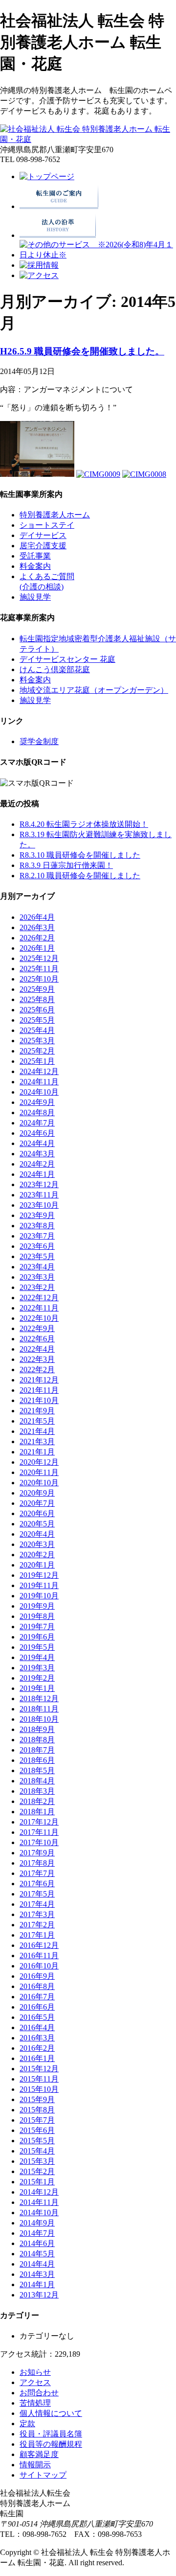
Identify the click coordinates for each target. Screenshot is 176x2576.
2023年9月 (37, 1215)
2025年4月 (37, 1030)
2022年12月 (39, 1298)
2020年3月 (37, 1544)
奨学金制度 (39, 741)
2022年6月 (37, 1339)
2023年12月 (39, 1184)
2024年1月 (37, 1174)
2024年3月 (37, 1154)
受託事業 (35, 556)
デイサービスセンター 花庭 (67, 659)
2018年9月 (37, 1729)
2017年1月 (37, 1935)
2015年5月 (37, 2141)
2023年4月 (37, 1267)
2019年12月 (39, 1575)
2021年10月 (39, 1400)
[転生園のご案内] (59, 206)
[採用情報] (39, 265)
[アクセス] (39, 275)
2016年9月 (37, 1976)
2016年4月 (37, 2027)
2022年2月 (37, 1370)
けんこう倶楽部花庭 (55, 669)
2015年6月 (37, 2130)
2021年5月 (37, 1421)
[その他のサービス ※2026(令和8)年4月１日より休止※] (98, 255)
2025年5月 (37, 1020)
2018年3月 (37, 1791)
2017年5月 (37, 1894)
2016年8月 (37, 1986)
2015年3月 (37, 2161)
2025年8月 (37, 999)
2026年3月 (37, 927)
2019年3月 (37, 1668)
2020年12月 (39, 1462)
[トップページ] (47, 176)
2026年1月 (37, 948)
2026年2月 (37, 938)
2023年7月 (37, 1236)
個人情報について (51, 2413)
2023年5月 (37, 1256)
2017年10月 (39, 1842)
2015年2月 (37, 2171)
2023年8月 (37, 1226)
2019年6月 (37, 1637)
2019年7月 (37, 1627)
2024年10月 (39, 1092)
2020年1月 (37, 1565)
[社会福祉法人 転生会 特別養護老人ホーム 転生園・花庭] (88, 139)
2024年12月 (39, 1071)
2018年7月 (37, 1750)
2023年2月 (37, 1287)
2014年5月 (37, 2254)
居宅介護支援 (43, 546)
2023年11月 (39, 1195)
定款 (27, 2424)
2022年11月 (39, 1308)
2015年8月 (37, 2110)
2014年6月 (37, 2243)
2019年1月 (37, 1688)
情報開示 (35, 2465)
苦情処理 (35, 2403)
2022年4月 (37, 1349)
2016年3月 (37, 2038)
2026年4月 (37, 917)
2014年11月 (39, 2202)
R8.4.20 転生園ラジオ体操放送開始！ (84, 824)
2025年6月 (37, 1010)
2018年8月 (37, 1740)
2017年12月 (39, 1822)
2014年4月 (37, 2264)
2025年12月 (39, 958)
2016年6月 (37, 2007)
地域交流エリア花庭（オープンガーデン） (94, 690)
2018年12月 (39, 1698)
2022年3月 (37, 1359)
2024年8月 (37, 1112)
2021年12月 (39, 1380)
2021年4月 (37, 1431)
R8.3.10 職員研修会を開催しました (80, 855)
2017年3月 (37, 1914)
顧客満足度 (39, 2454)
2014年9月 (37, 2223)
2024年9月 (37, 1102)
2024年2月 (37, 1164)
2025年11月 (39, 969)
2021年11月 (39, 1390)
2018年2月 (37, 1801)
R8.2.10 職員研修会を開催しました (80, 876)
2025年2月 (37, 1051)
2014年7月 (37, 2233)
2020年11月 (39, 1472)
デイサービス (43, 535)
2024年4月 (37, 1143)
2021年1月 (37, 1452)
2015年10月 (39, 2089)
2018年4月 (37, 1781)
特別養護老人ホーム (55, 515)
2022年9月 (37, 1328)
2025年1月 (37, 1061)
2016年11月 (39, 1955)
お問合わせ (39, 2393)
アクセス (35, 2382)
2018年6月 (37, 1760)
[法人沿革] (58, 235)
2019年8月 (37, 1616)
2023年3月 (37, 1277)
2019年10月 (39, 1596)
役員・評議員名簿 (51, 2434)
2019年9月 (37, 1606)
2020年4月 (37, 1534)
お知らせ (35, 2372)
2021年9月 (37, 1411)
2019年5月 (37, 1647)
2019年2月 (37, 1678)
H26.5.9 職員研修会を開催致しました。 (82, 351)
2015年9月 (37, 2099)
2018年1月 (37, 1812)
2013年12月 (39, 2295)
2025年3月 (37, 1041)
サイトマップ (43, 2475)
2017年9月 (37, 1853)
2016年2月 (37, 2048)
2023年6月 (37, 1246)
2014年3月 (37, 2274)
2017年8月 (37, 1863)
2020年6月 (37, 1513)
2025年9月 (37, 989)
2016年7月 (37, 1997)
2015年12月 (39, 2069)
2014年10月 (39, 2213)
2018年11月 (39, 1709)
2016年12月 (39, 1945)
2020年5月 (37, 1524)
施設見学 (35, 597)
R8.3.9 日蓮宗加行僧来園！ (66, 865)
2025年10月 (39, 979)
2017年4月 (37, 1904)
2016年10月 (39, 1966)
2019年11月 (39, 1585)
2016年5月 (37, 2017)
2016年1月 (37, 2058)
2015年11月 (39, 2079)
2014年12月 (39, 2192)
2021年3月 (37, 1441)
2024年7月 (37, 1123)
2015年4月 (37, 2151)
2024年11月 (39, 1082)
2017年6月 (37, 1884)
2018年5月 (37, 1770)
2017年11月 (39, 1832)
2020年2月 (37, 1555)
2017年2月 (37, 1925)
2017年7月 (37, 1873)
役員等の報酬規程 (51, 2444)
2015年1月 (37, 2182)
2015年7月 (37, 2120)
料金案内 (35, 566)
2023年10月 (39, 1205)
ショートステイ (47, 525)
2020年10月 (39, 1483)
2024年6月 (37, 1133)
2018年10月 (39, 1719)
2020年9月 (37, 1493)
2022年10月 (39, 1318)
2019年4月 (37, 1657)
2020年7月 (37, 1503)
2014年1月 (37, 2284)
